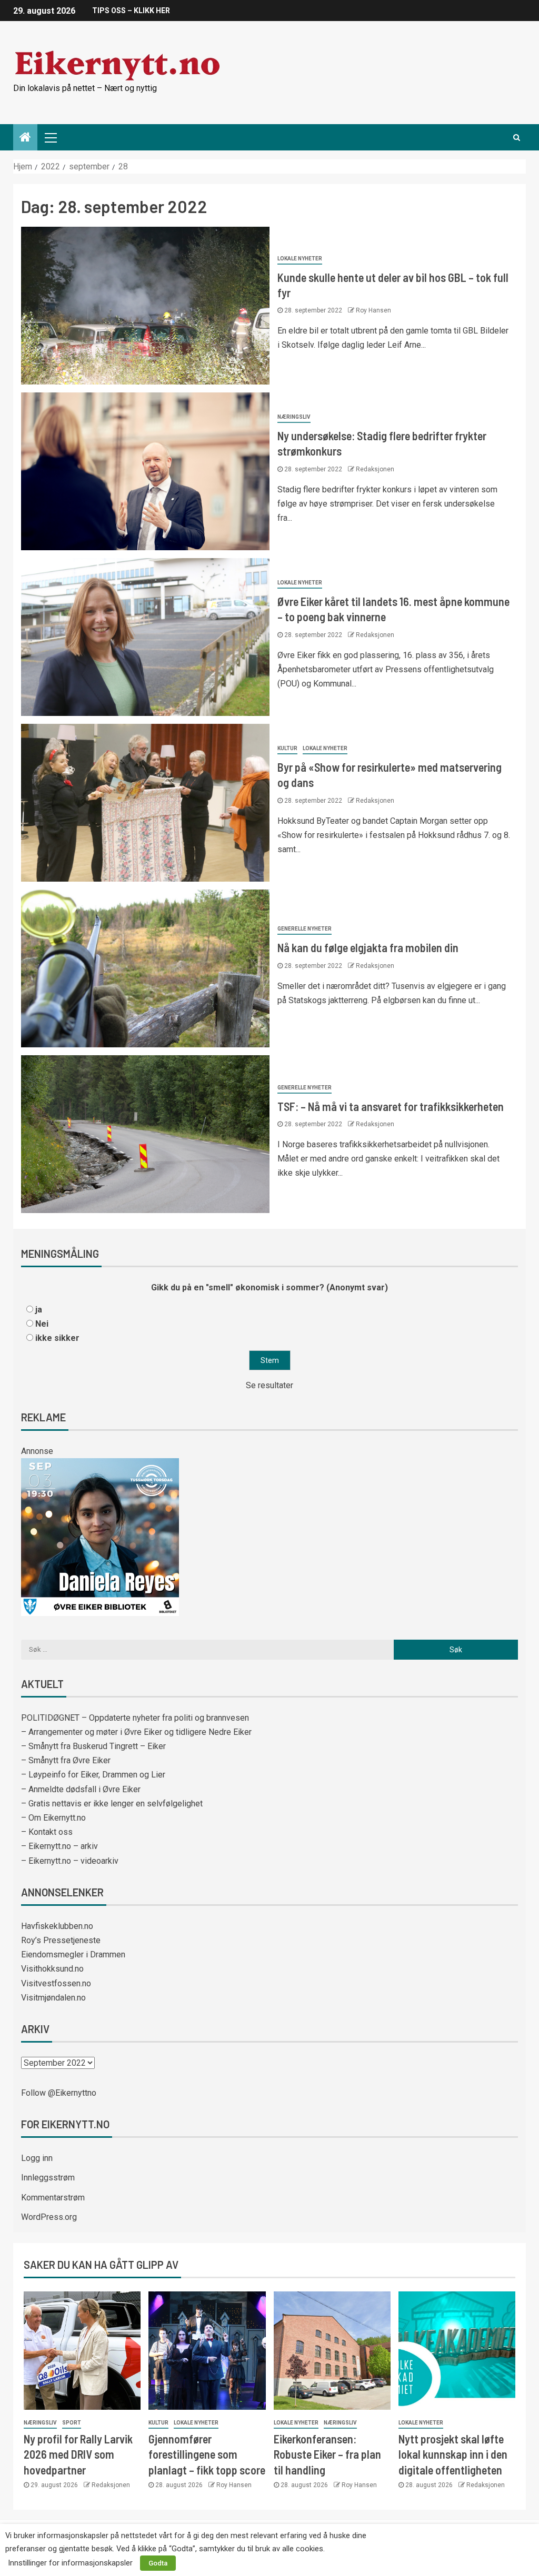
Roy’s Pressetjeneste (61, 1940)
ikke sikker (57, 1338)
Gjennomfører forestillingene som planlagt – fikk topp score (207, 2454)
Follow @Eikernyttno (59, 2093)
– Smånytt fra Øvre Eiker (66, 1760)
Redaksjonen (375, 469)
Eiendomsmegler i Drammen (73, 1954)
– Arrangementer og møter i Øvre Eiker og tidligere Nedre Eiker (136, 1732)
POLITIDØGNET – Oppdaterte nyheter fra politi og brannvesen (135, 1718)
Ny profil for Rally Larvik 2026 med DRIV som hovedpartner (78, 2454)
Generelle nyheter (305, 929)
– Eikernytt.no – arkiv (59, 1846)
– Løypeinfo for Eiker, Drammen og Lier (93, 1775)
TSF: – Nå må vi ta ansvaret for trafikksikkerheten (391, 1106)
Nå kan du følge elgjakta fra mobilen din (368, 947)
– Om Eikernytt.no (53, 1818)
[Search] (517, 137)
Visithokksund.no (52, 1969)
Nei (42, 1324)
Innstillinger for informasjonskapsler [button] (70, 2563)
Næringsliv (294, 417)
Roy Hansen (373, 310)
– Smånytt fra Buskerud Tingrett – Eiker (93, 1746)
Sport (72, 2423)
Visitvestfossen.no (56, 1983)
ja (39, 1310)
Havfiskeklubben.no (57, 1926)
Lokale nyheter (300, 259)
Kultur (287, 748)
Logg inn (37, 2158)
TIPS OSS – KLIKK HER (131, 11)
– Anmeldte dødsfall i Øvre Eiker (81, 1789)
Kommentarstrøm (53, 2198)
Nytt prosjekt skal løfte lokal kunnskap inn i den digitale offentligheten (453, 2454)
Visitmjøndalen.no (53, 1998)
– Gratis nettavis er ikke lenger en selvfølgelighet (112, 1804)
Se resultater (269, 1385)
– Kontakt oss (47, 1832)
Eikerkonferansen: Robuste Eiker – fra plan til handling (327, 2454)
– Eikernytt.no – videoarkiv (70, 1861)
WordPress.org (49, 2217)
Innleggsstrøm (48, 2178)
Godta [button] (158, 2563)
